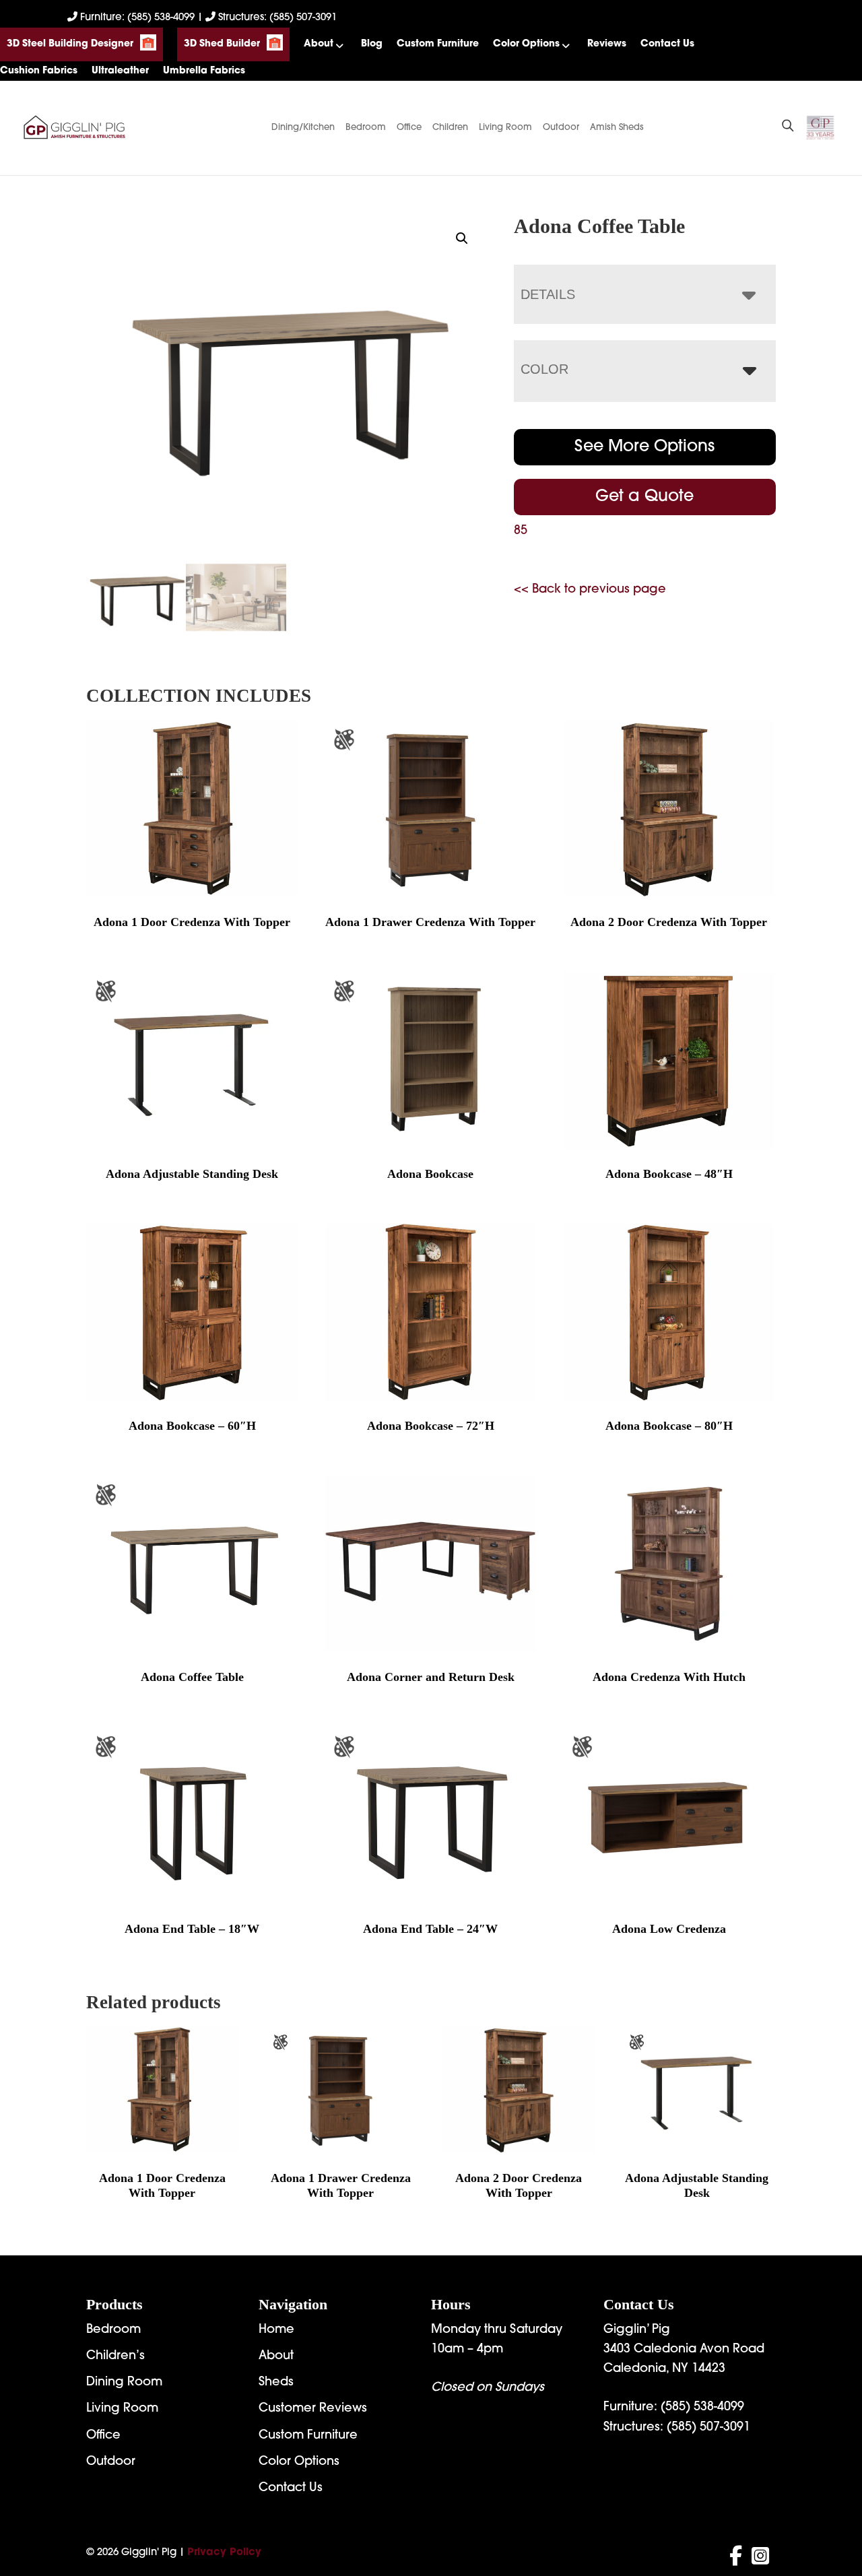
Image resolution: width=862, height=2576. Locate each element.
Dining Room (124, 2383)
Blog (372, 44)
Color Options (526, 44)
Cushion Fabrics (39, 71)
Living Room (505, 128)
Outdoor (561, 128)
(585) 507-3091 (708, 2428)
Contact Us (667, 44)
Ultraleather (120, 71)
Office (409, 128)
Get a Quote (644, 497)
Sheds (276, 2383)
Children (450, 128)
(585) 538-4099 (702, 2408)
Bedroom (366, 128)
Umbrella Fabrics (204, 71)
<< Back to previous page (590, 590)
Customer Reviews (313, 2409)
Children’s (115, 2356)
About (319, 44)
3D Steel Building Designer (70, 44)
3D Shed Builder (222, 44)
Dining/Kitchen (303, 128)
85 (521, 531)
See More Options (644, 447)
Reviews (607, 44)
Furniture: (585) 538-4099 (137, 18)
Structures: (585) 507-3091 (276, 18)
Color (544, 369)
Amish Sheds (617, 128)
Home (276, 2330)
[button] (462, 238)
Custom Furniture (438, 44)
